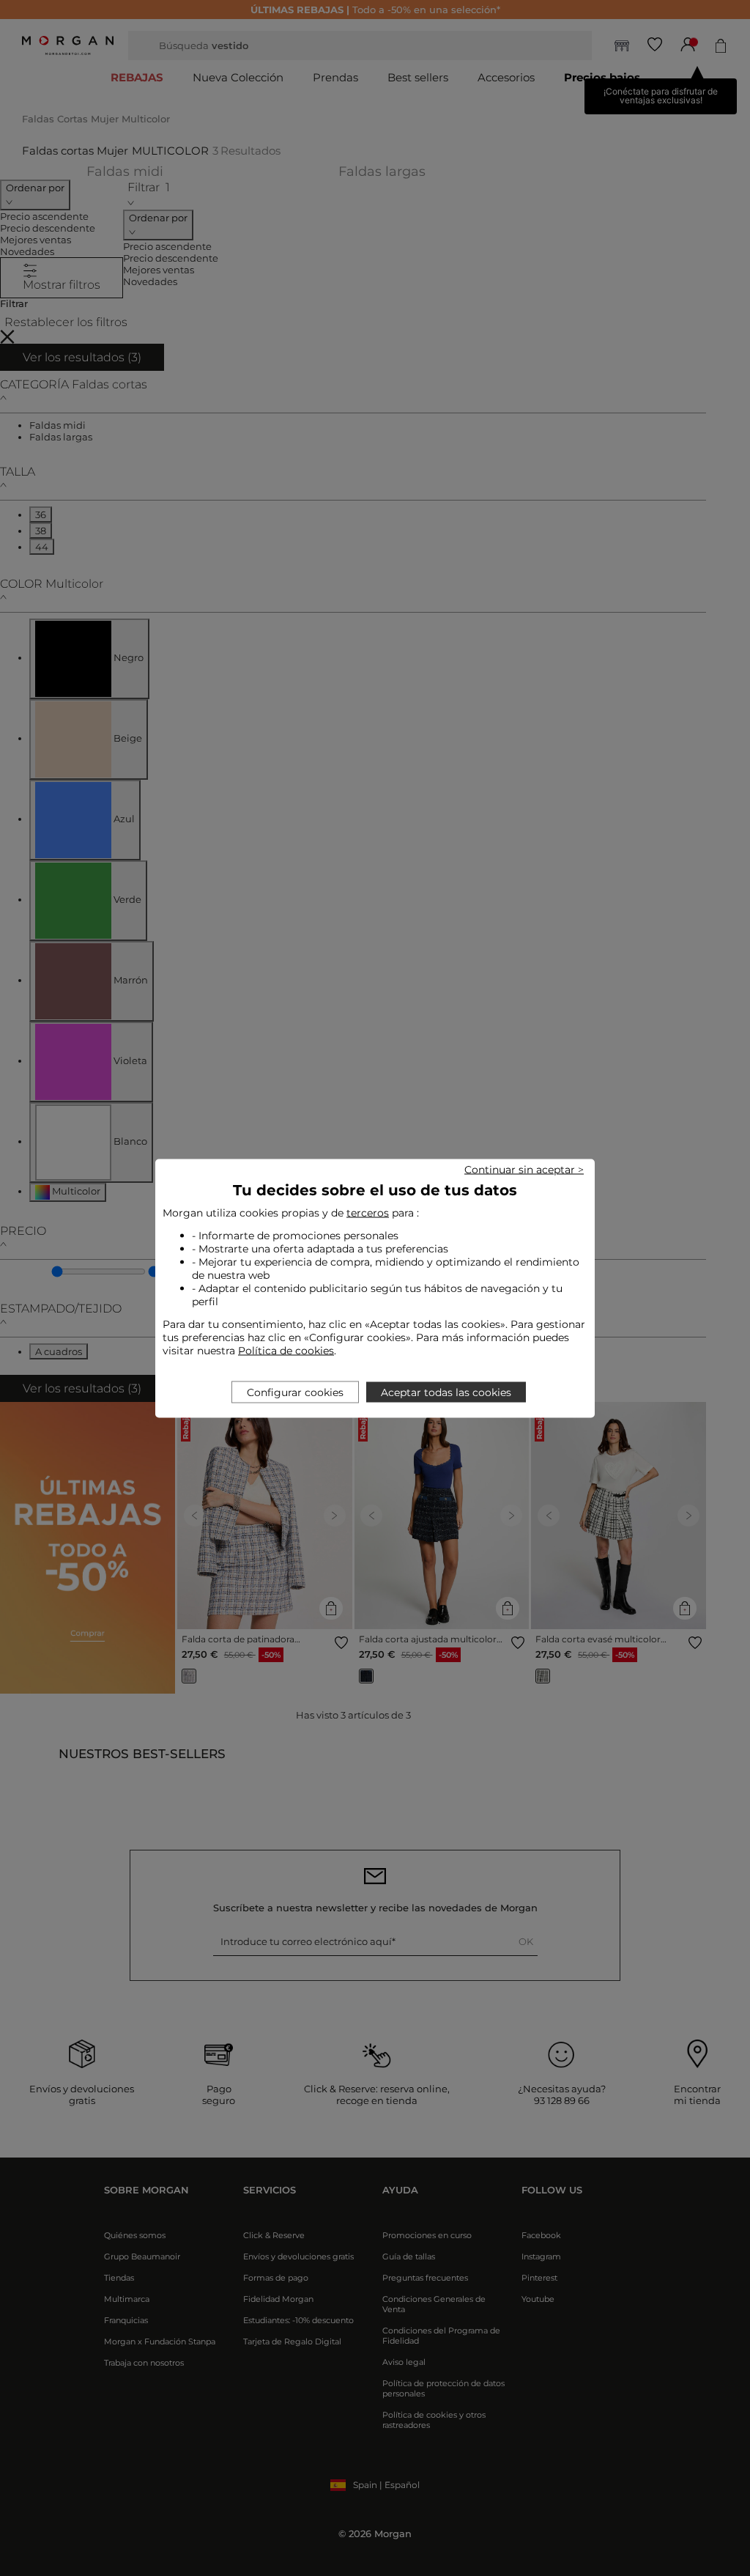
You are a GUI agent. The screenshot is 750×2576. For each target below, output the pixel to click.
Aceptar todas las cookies (446, 1392)
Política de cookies (286, 1350)
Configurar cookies (295, 1392)
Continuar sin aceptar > (524, 1169)
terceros (368, 1212)
